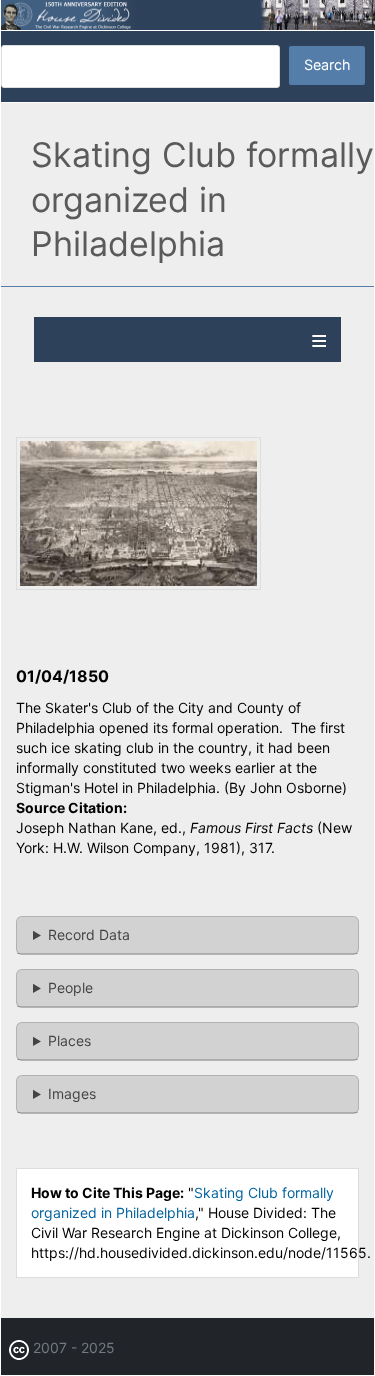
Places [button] (69, 1040)
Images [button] (72, 1093)
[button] (138, 584)
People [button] (70, 987)
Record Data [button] (89, 934)
